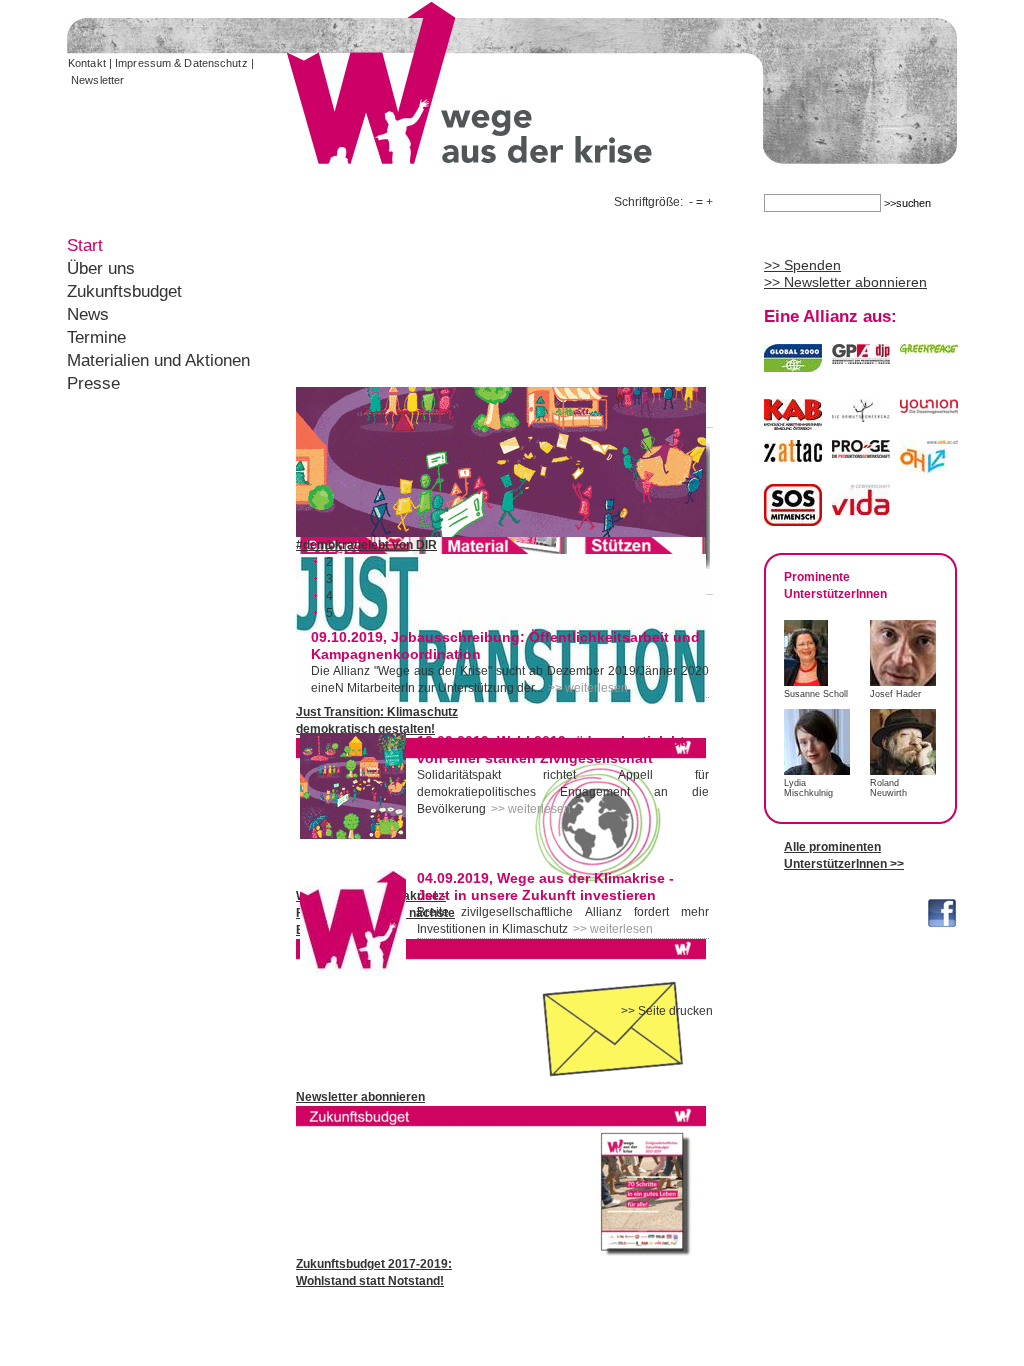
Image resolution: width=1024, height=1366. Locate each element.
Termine (96, 337)
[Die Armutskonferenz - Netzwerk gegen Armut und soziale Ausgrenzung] (861, 413)
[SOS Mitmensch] (793, 517)
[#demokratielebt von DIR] (501, 533)
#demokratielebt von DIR (366, 545)
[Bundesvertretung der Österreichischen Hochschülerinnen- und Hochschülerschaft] (929, 465)
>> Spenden (802, 265)
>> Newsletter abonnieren (845, 282)
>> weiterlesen (588, 688)
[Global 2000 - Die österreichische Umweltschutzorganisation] (793, 363)
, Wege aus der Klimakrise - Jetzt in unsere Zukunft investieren (545, 886)
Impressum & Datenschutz (181, 63)
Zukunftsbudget (124, 291)
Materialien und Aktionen (158, 360)
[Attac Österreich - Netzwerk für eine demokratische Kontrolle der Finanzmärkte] (793, 453)
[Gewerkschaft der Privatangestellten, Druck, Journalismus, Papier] (861, 355)
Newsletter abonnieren (360, 1097)
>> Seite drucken (667, 1011)
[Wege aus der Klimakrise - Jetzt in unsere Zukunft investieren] (353, 972)
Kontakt (87, 63)
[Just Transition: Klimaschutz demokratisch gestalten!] (501, 700)
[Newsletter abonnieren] (501, 1085)
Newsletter (97, 80)
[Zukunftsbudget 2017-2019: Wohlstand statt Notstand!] (501, 1252)
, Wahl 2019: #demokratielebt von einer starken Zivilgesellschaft (551, 749)
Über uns (101, 268)
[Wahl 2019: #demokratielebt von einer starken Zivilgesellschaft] (353, 835)
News (88, 314)
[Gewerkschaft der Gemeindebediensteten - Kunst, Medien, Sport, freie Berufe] (929, 405)
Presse (93, 383)
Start (85, 245)
